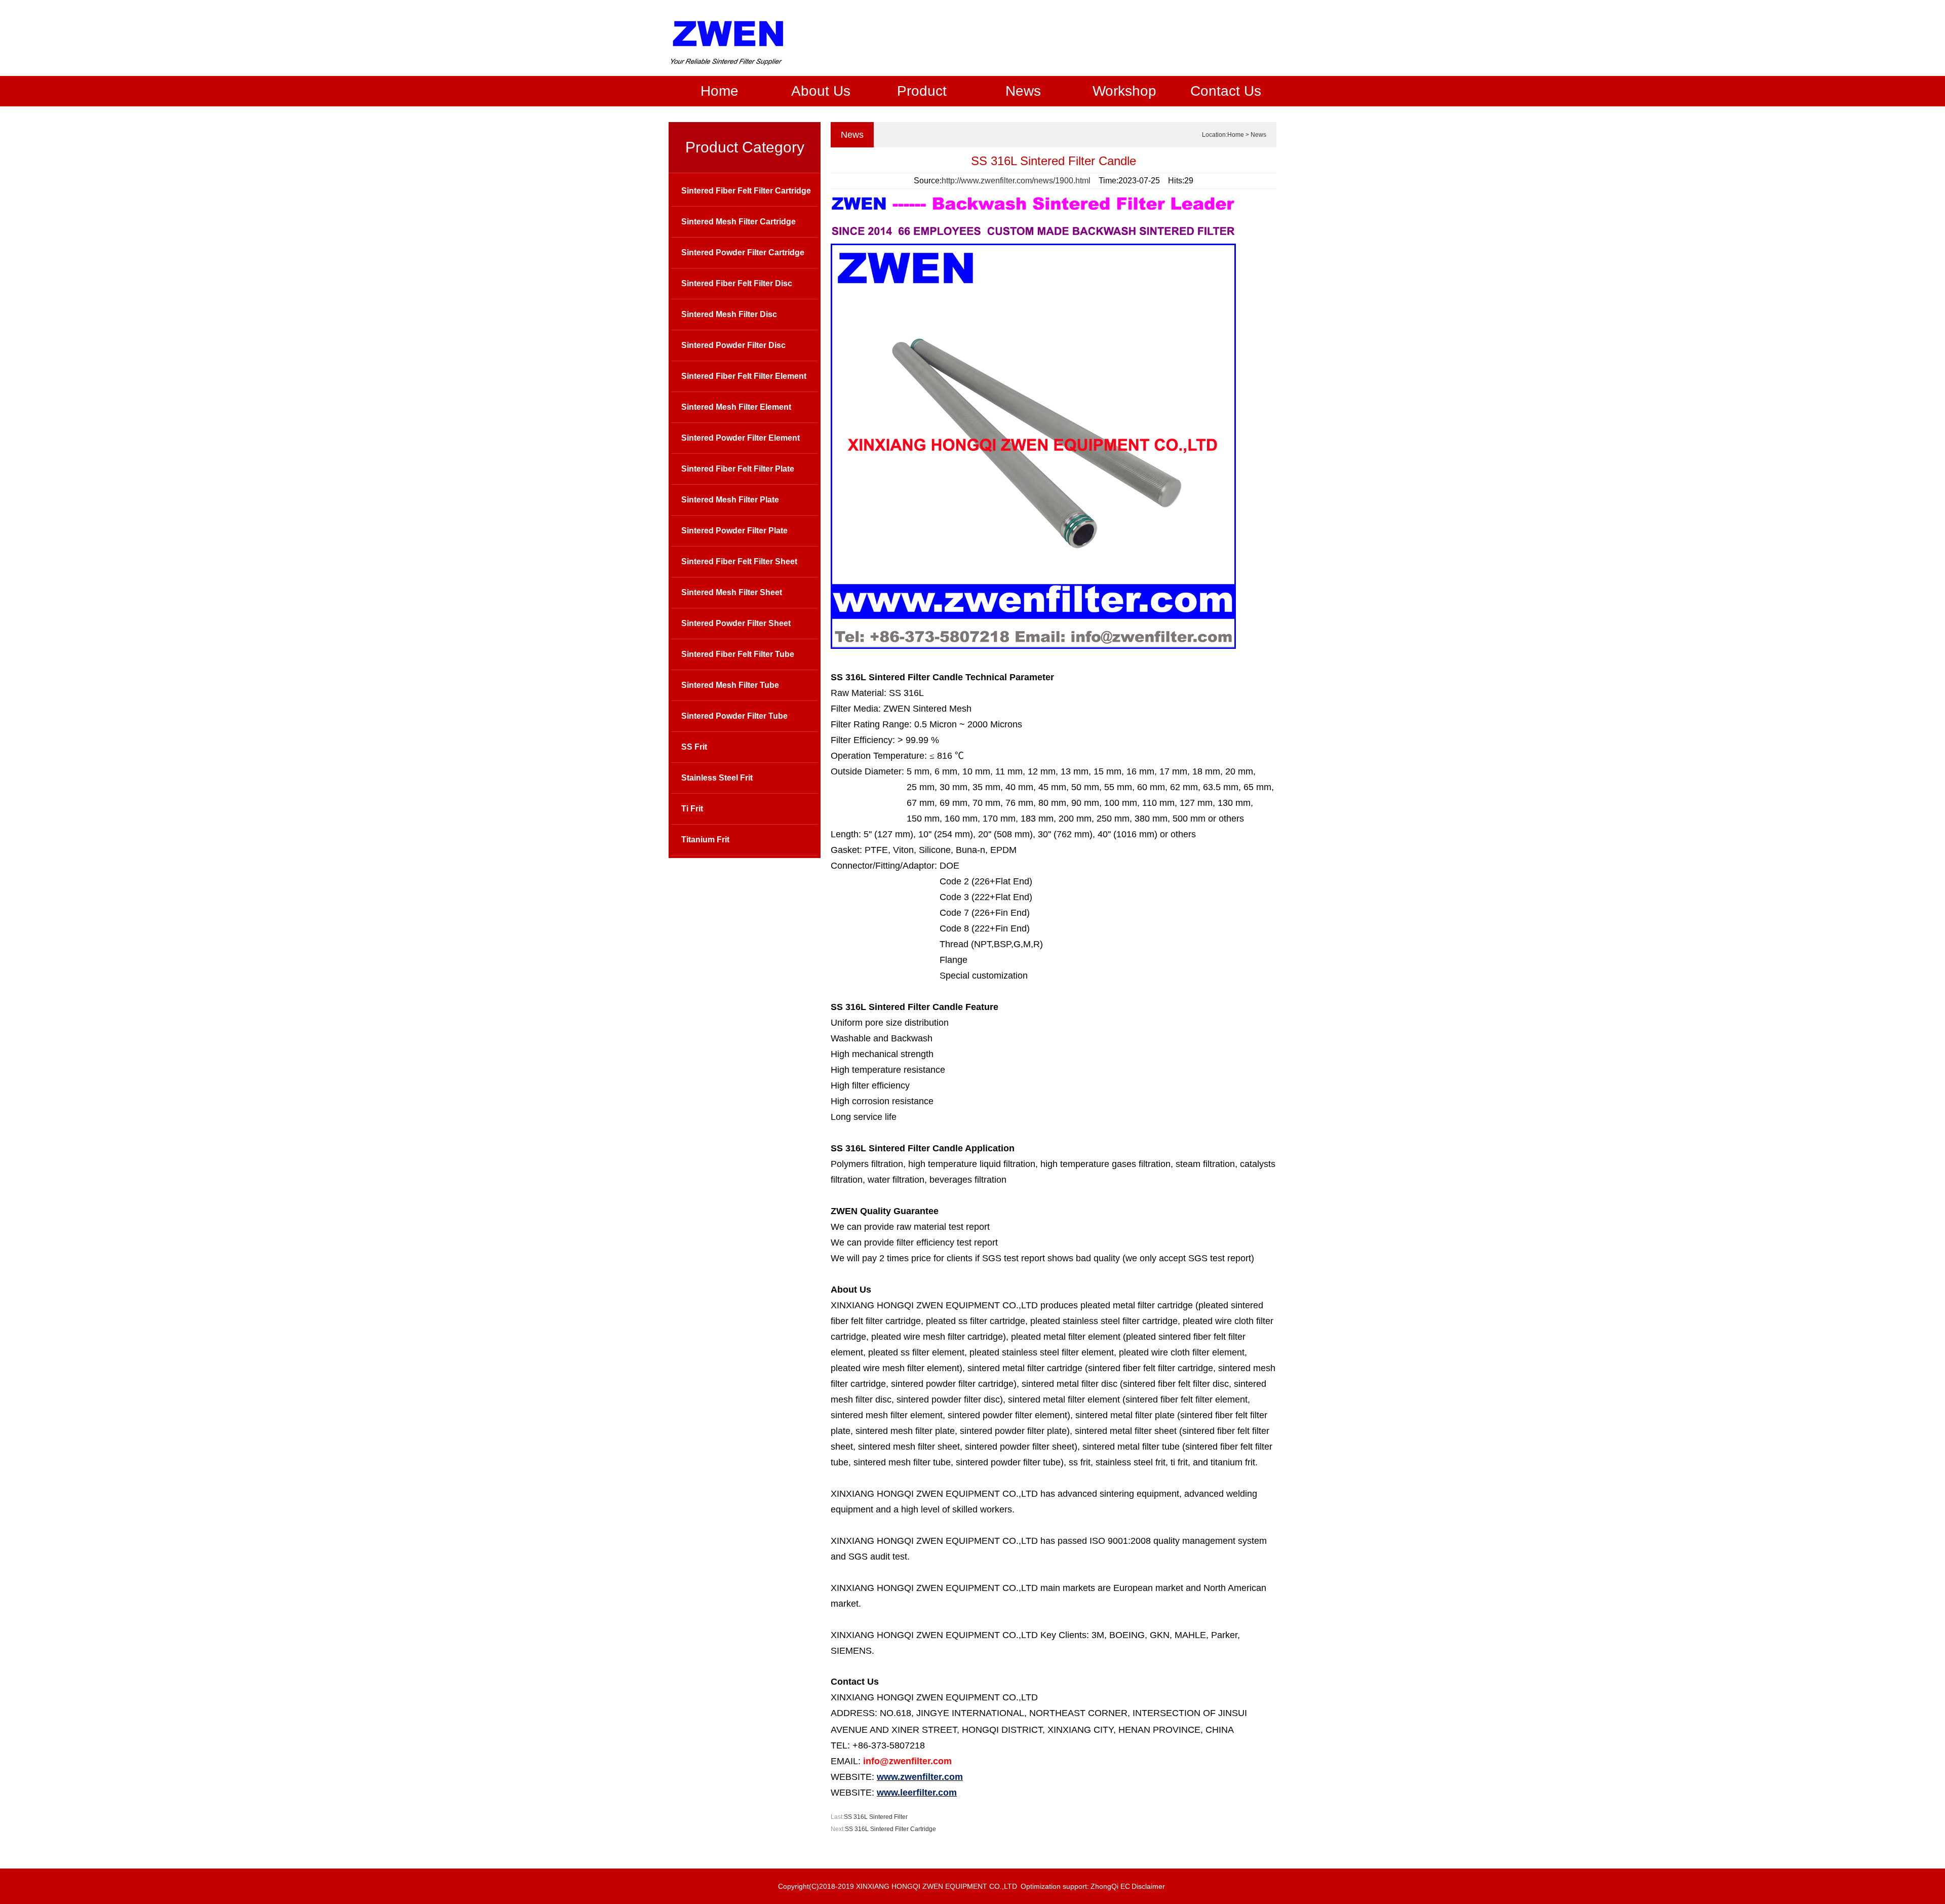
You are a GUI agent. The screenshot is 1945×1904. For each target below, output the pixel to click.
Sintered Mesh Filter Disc (729, 314)
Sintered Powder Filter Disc (733, 345)
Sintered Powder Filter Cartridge (743, 252)
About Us (821, 91)
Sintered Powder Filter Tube (734, 716)
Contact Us (1226, 91)
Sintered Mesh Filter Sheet (732, 592)
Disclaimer (1148, 1886)
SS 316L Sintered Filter (876, 1817)
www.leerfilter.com (917, 1793)
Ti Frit (692, 809)
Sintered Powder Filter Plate (734, 531)
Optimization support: (1055, 1886)
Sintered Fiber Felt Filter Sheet (739, 561)
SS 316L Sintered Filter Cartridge (890, 1829)
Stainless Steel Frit (717, 778)
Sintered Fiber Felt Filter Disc (737, 283)
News (1023, 91)
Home (719, 91)
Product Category (745, 147)
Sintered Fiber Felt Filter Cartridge (746, 191)
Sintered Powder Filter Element (741, 438)
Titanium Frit (705, 840)
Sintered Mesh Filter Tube (730, 685)
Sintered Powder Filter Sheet (736, 623)
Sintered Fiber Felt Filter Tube (738, 654)
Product (922, 91)
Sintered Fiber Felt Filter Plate (738, 469)
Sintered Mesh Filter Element (736, 407)
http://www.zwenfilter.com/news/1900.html (1016, 181)
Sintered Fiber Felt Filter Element (744, 376)
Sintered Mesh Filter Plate (730, 500)
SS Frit (694, 747)
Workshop (1124, 91)
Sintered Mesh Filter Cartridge (738, 222)
